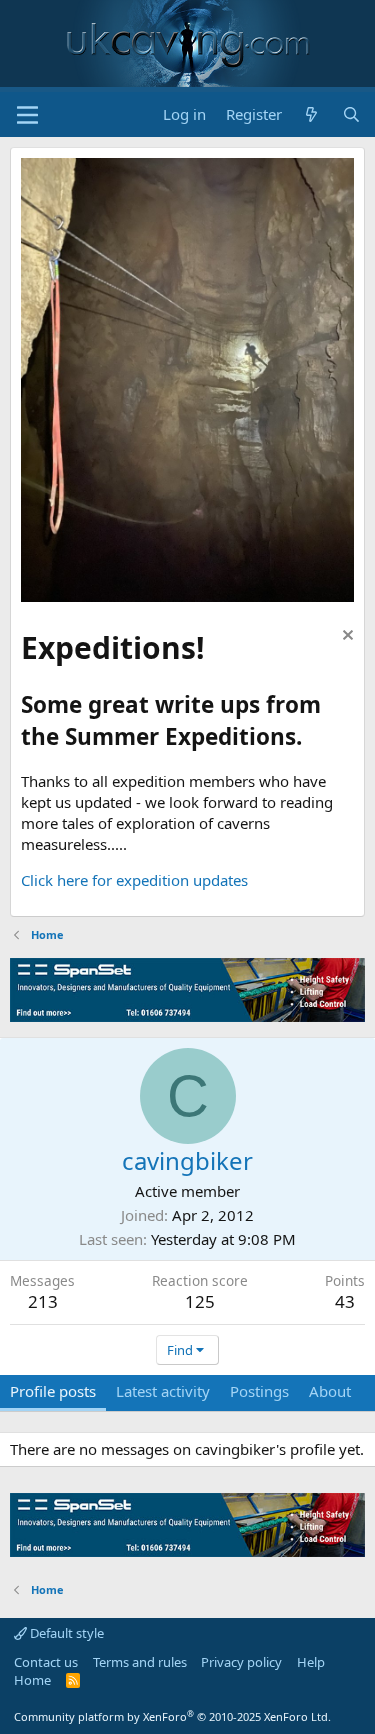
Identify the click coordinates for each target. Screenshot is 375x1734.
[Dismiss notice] (345, 637)
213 (43, 1301)
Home (32, 1680)
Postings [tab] (259, 1391)
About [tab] (330, 1391)
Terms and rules (140, 1662)
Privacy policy (241, 1662)
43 (345, 1301)
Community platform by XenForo (172, 1716)
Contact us (46, 1662)
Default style (65, 1633)
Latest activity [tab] (163, 1391)
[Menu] (27, 115)
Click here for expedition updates (134, 880)
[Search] (351, 114)
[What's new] (311, 114)
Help (311, 1662)
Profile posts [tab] (53, 1391)
